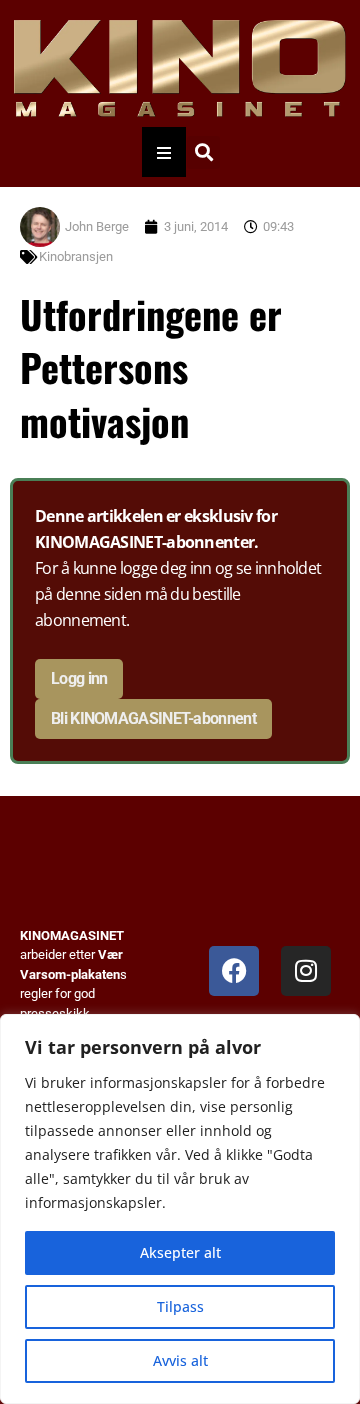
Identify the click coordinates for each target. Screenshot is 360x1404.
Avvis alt (180, 1360)
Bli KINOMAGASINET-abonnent (153, 718)
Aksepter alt (180, 1252)
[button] (203, 152)
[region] (180, 1209)
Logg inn (79, 678)
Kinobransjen (76, 256)
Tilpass (180, 1306)
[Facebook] (234, 971)
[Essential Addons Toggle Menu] (164, 152)
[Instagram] (306, 971)
